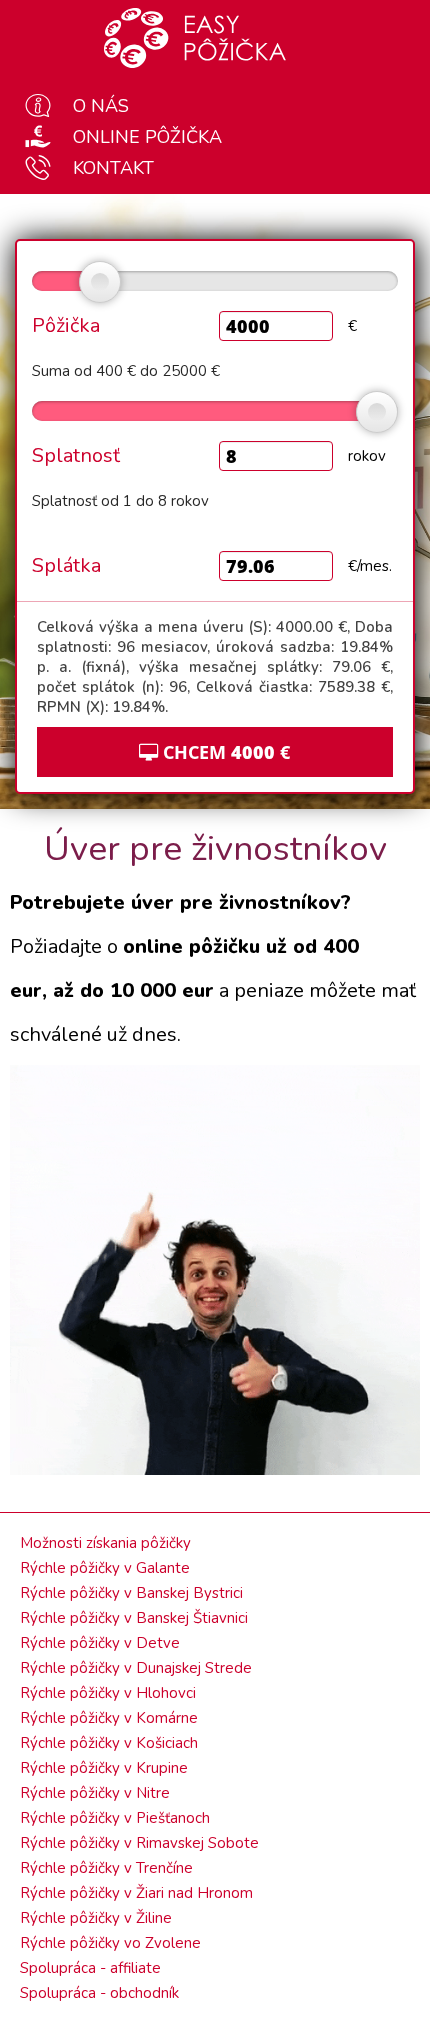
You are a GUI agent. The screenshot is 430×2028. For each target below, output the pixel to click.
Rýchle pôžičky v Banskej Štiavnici (134, 1618)
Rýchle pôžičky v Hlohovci (108, 1693)
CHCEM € (224, 752)
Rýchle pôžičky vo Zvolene (110, 1943)
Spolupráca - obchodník (99, 1993)
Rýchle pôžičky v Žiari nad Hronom (136, 1893)
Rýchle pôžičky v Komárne (109, 1718)
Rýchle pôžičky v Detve (100, 1643)
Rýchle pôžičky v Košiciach (109, 1743)
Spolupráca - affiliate (90, 1968)
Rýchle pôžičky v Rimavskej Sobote (139, 1843)
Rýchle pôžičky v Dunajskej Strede (136, 1668)
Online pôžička (147, 137)
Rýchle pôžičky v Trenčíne (106, 1868)
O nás (101, 106)
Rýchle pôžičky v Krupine (104, 1768)
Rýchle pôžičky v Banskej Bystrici (131, 1593)
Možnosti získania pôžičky (105, 1543)
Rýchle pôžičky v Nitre (95, 1793)
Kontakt (113, 168)
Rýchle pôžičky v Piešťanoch (115, 1818)
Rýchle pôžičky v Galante (105, 1568)
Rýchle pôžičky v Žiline (96, 1918)
